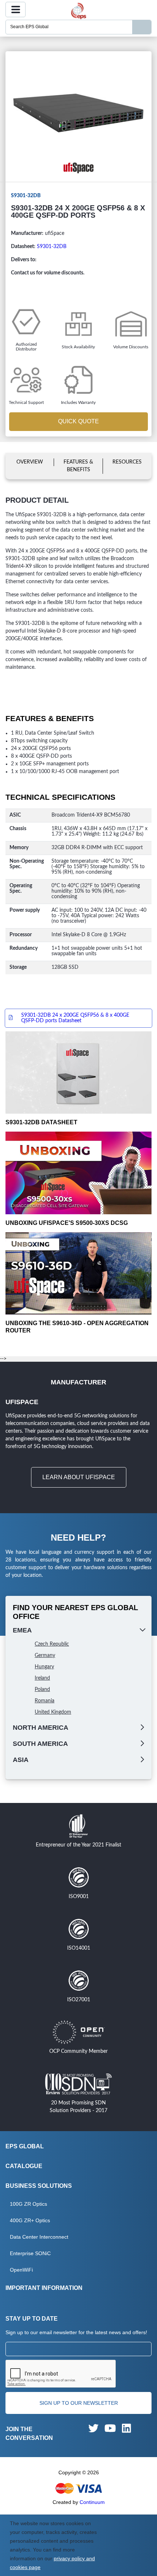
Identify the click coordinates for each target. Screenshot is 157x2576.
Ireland (42, 1678)
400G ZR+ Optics (30, 2220)
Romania (45, 1701)
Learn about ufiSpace (79, 1477)
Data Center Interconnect (39, 2237)
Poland (42, 1690)
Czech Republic (52, 1644)
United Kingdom (53, 1712)
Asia (21, 1760)
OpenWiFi (21, 2270)
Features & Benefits (78, 466)
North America (41, 1728)
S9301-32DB (52, 247)
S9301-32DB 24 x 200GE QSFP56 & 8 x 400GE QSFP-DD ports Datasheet (75, 1018)
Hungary (44, 1667)
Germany (45, 1656)
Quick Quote (78, 421)
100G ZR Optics (28, 2204)
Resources (127, 462)
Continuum (92, 2502)
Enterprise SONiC (30, 2253)
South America (40, 1744)
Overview (30, 462)
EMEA (22, 1630)
